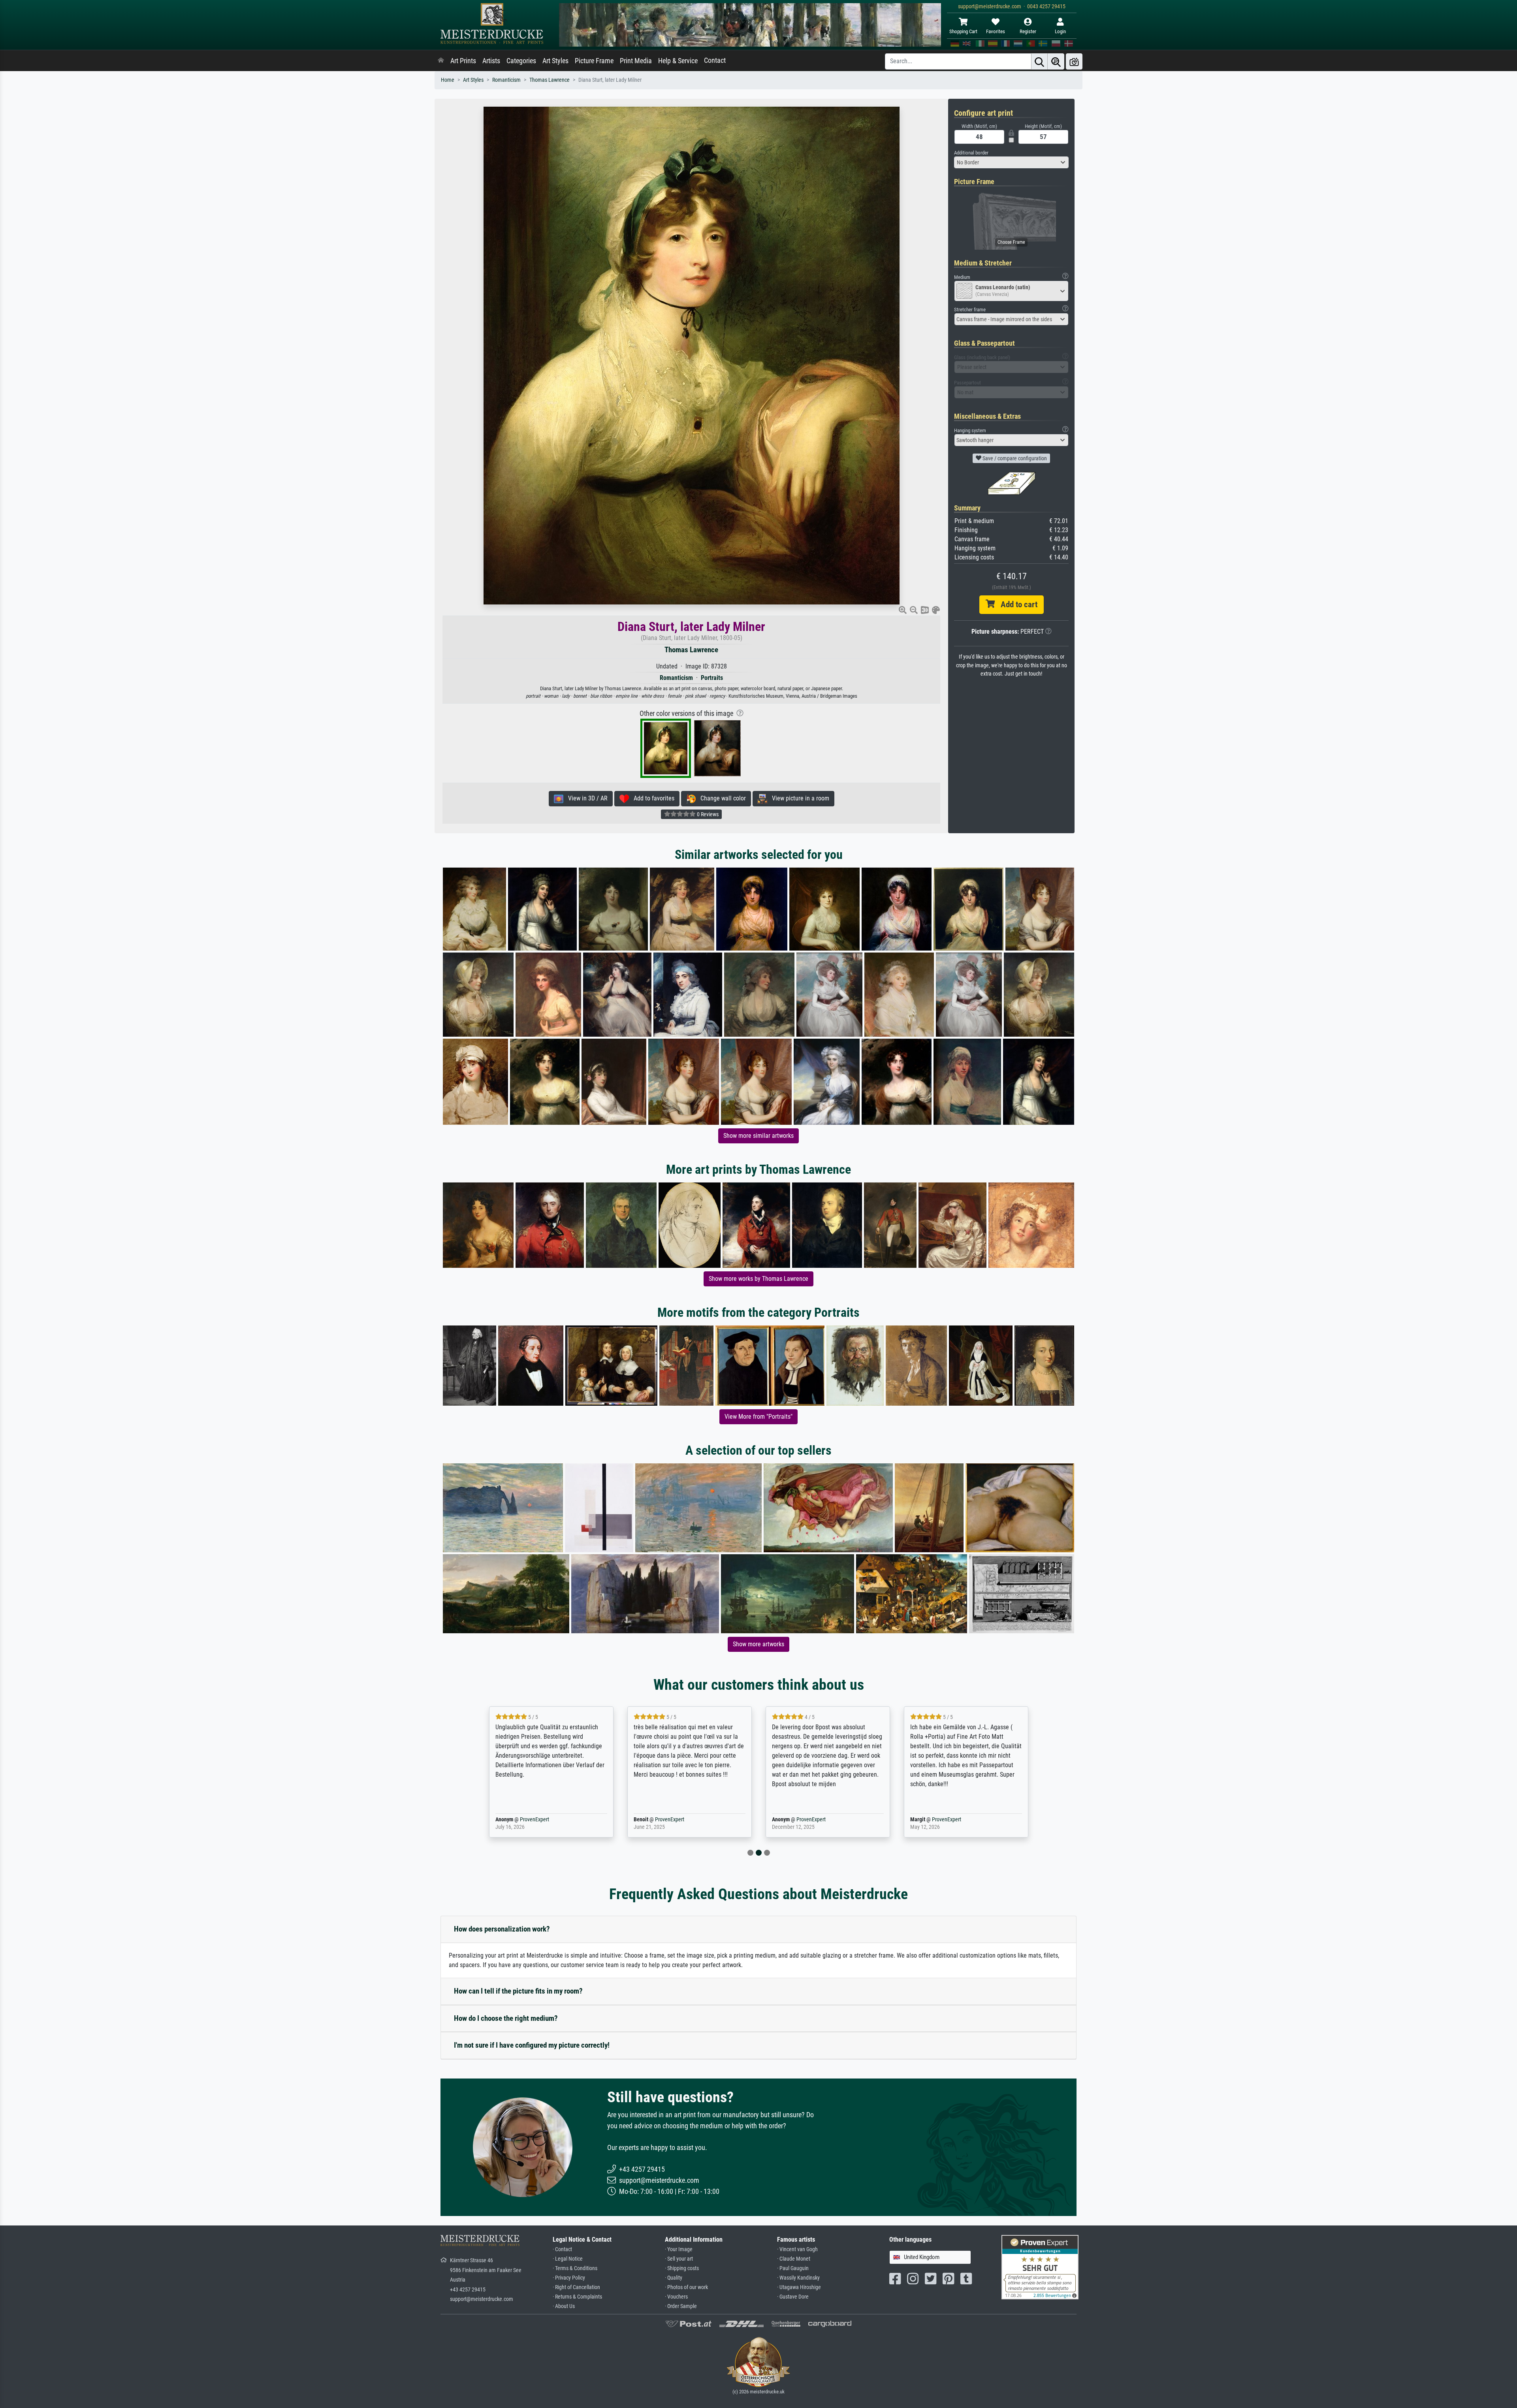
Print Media (636, 61)
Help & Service (678, 61)
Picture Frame (594, 61)
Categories (521, 61)
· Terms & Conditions (575, 2268)
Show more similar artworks (758, 1136)
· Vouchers (676, 2297)
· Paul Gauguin (793, 2268)
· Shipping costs (682, 2268)
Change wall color (721, 798)
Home (448, 80)
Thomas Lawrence (550, 80)
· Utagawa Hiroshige (799, 2287)
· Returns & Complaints (577, 2297)
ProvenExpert (523, 1820)
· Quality (674, 2278)
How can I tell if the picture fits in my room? (518, 1991)
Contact (715, 60)
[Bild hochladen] (1074, 61)
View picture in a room (798, 798)
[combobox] (1011, 162)
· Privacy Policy (569, 2278)
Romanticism (506, 80)
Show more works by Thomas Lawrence (758, 1279)
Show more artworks (758, 1644)
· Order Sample (681, 2306)
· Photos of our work (686, 2287)
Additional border (971, 153)
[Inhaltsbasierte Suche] (1056, 61)
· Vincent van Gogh (797, 2249)
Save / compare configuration (1014, 458)
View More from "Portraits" (758, 1417)
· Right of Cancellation (576, 2287)
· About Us (564, 2306)
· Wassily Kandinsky (798, 2278)
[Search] (1039, 61)
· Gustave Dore (793, 2297)
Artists (491, 61)
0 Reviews (707, 814)
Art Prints (463, 61)
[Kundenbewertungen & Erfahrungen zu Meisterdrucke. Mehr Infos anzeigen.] (1040, 2267)
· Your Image (679, 2249)
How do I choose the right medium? (506, 2018)
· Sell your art (679, 2259)
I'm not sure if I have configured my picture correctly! (532, 2045)
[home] (441, 61)
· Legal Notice (568, 2259)
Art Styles (555, 61)
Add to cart (1016, 604)
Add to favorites (652, 798)
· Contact (562, 2249)
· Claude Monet (794, 2259)
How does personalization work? (502, 1929)
